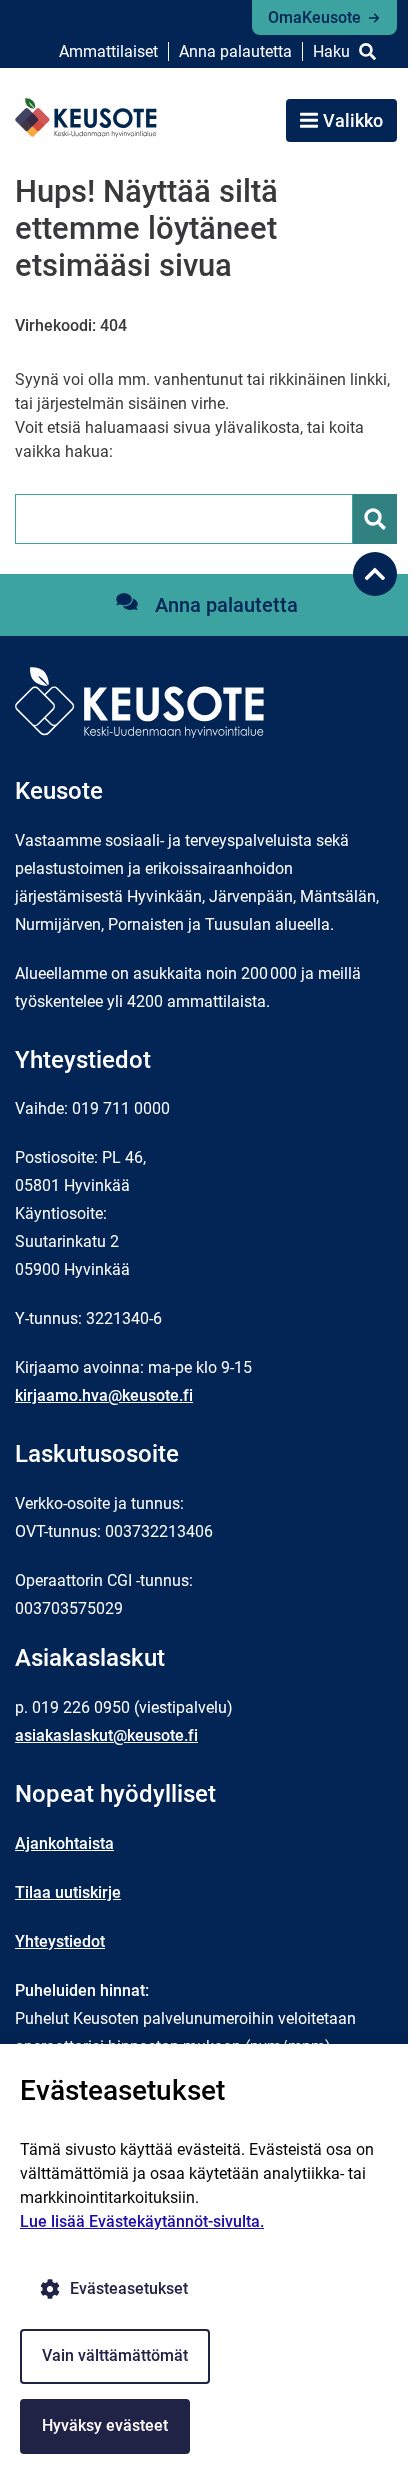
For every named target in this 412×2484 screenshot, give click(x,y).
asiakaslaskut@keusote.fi (106, 1735)
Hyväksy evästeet (105, 2425)
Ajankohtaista (64, 1843)
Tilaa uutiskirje (68, 1892)
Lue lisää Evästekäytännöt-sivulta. (142, 2221)
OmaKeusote (314, 17)
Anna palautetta (235, 51)
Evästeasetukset (129, 2288)
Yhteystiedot (60, 1941)
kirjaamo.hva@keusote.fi (104, 1395)
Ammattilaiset (108, 51)
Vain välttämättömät (115, 2355)
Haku (331, 51)
